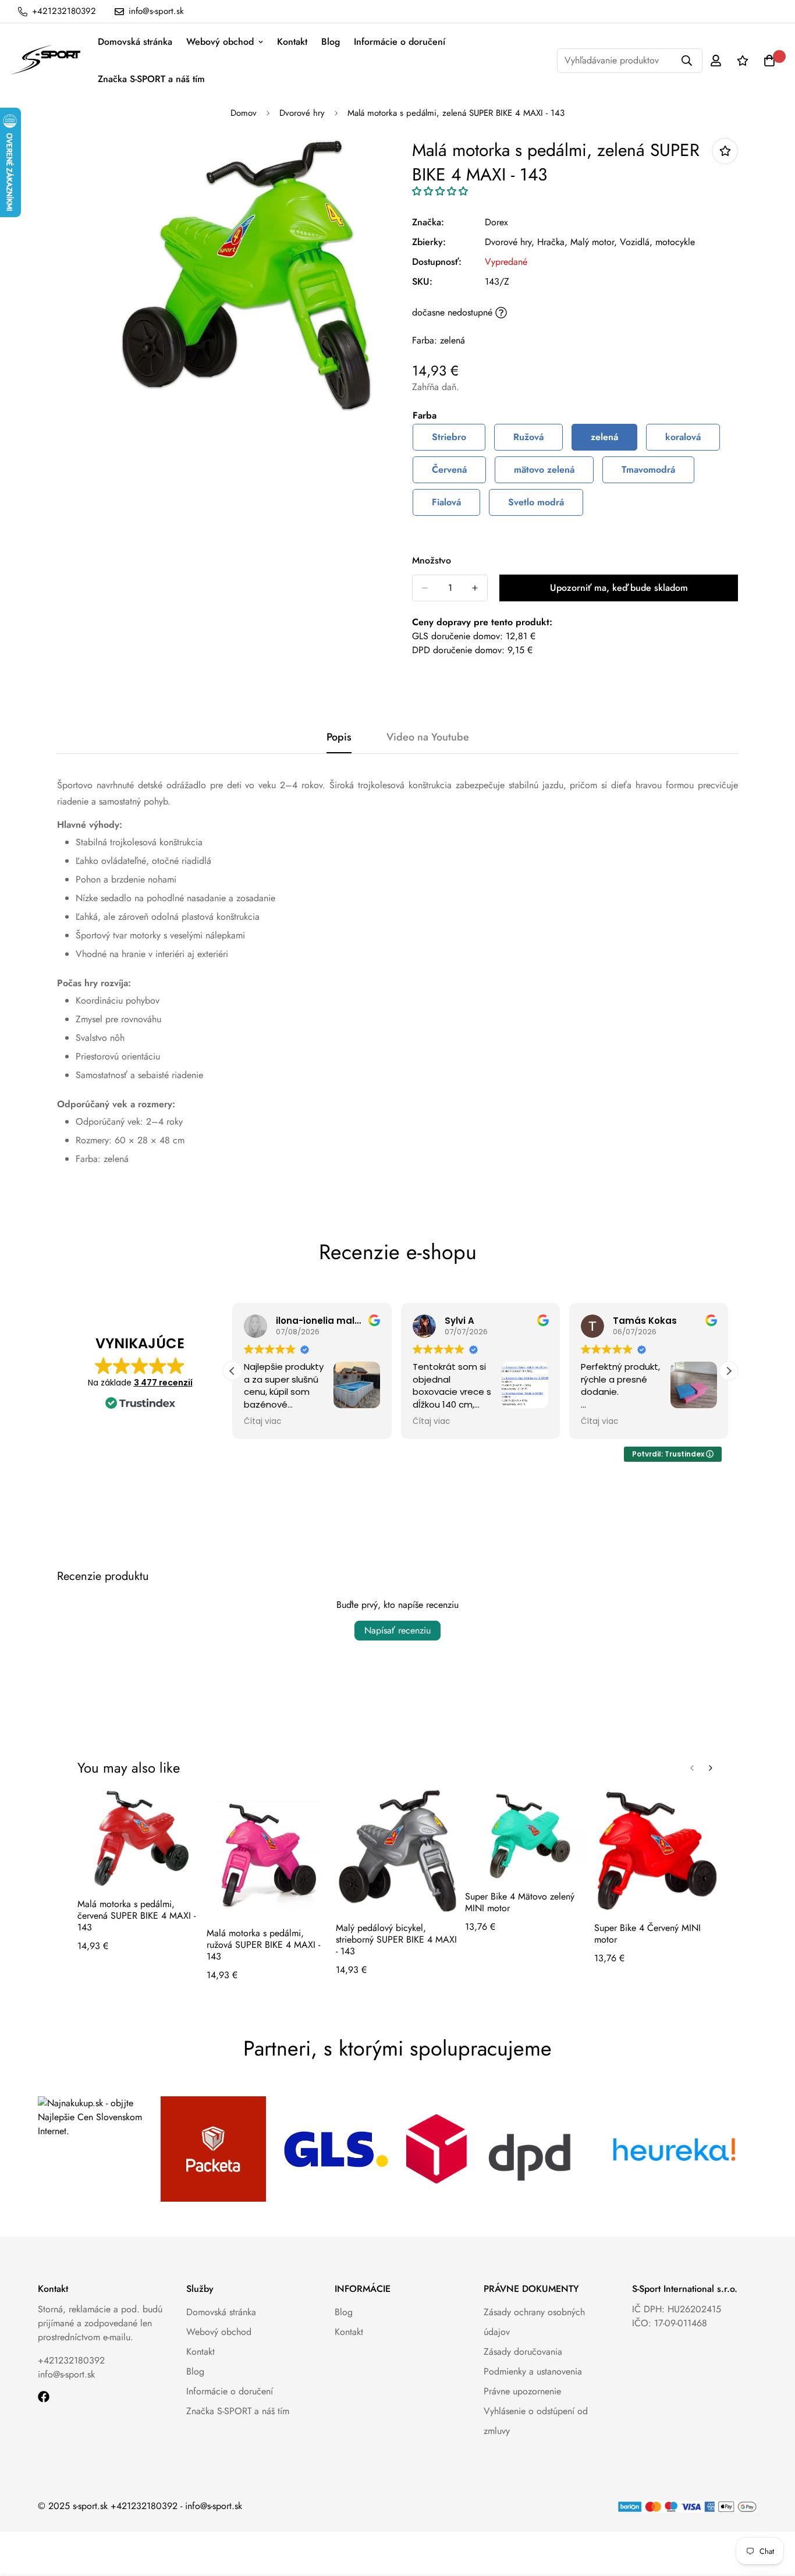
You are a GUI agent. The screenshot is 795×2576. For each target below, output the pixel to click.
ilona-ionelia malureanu (332, 1321)
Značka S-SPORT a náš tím (151, 79)
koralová (683, 437)
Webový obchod (220, 42)
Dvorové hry (302, 113)
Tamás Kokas (645, 1321)
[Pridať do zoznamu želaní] (725, 151)
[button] (440, 191)
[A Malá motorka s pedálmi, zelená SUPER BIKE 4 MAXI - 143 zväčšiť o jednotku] (475, 588)
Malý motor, (594, 242)
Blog (331, 42)
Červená (449, 470)
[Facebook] (44, 2397)
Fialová (446, 502)
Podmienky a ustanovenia (533, 2371)
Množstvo (432, 560)
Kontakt (292, 42)
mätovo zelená (544, 470)
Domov (244, 113)
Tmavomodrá (648, 470)
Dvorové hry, (510, 242)
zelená (604, 437)
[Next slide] (711, 1768)
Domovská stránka (135, 42)
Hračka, (552, 242)
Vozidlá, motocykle (657, 242)
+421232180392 (71, 2360)
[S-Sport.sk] (45, 61)
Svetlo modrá (536, 502)
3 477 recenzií (163, 1383)
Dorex (496, 222)
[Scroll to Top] (772, 2513)
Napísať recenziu (397, 1630)
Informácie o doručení (400, 42)
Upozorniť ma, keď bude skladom (619, 588)
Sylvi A (459, 1321)
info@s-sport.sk (66, 2374)
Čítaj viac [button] (262, 1422)
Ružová (528, 437)
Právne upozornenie (522, 2391)
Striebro (449, 437)
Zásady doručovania (523, 2352)
